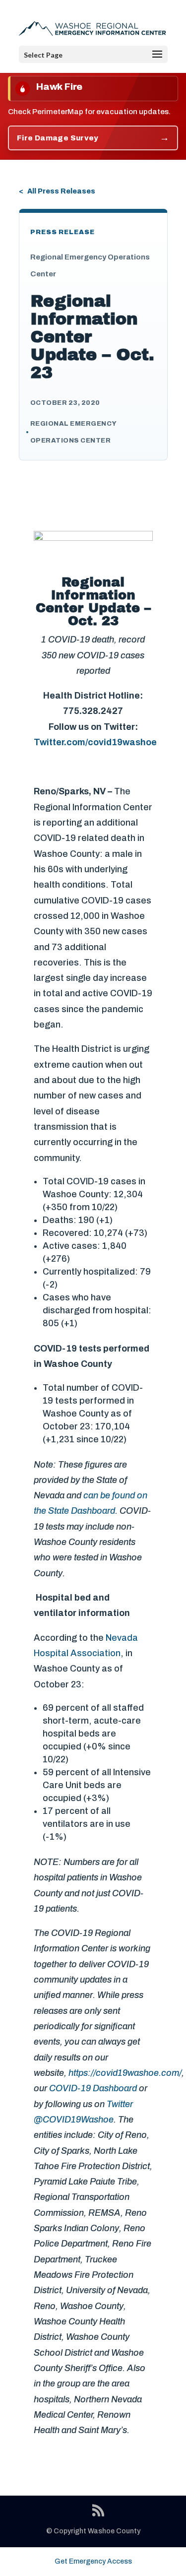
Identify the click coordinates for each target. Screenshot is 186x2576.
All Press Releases (61, 191)
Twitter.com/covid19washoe (95, 742)
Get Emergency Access (93, 2561)
